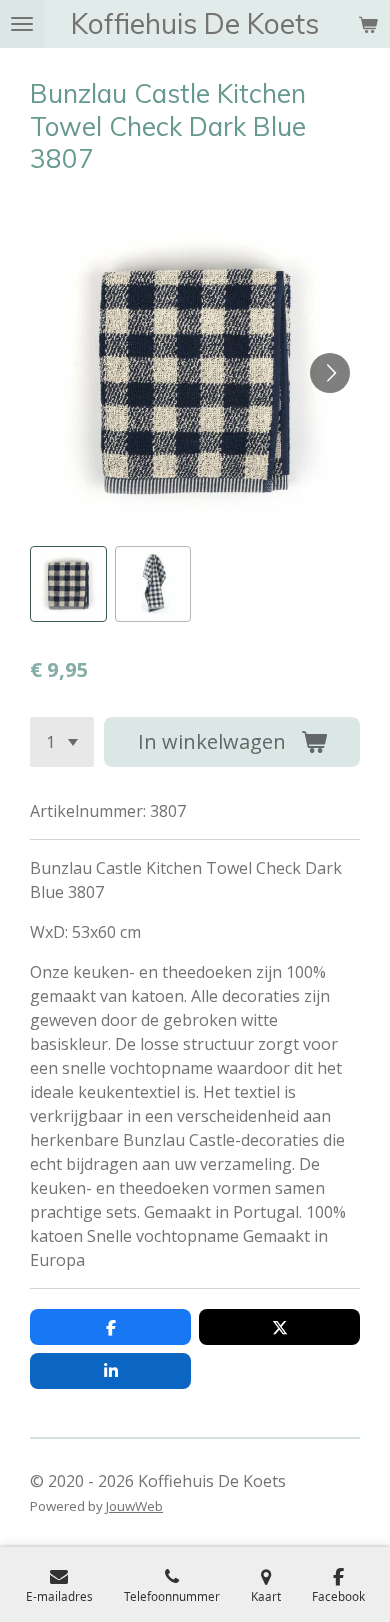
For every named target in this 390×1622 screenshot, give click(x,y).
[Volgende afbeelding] (330, 373)
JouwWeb (134, 1506)
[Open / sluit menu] (22, 24)
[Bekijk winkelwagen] (368, 24)
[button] (68, 584)
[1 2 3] (62, 742)
